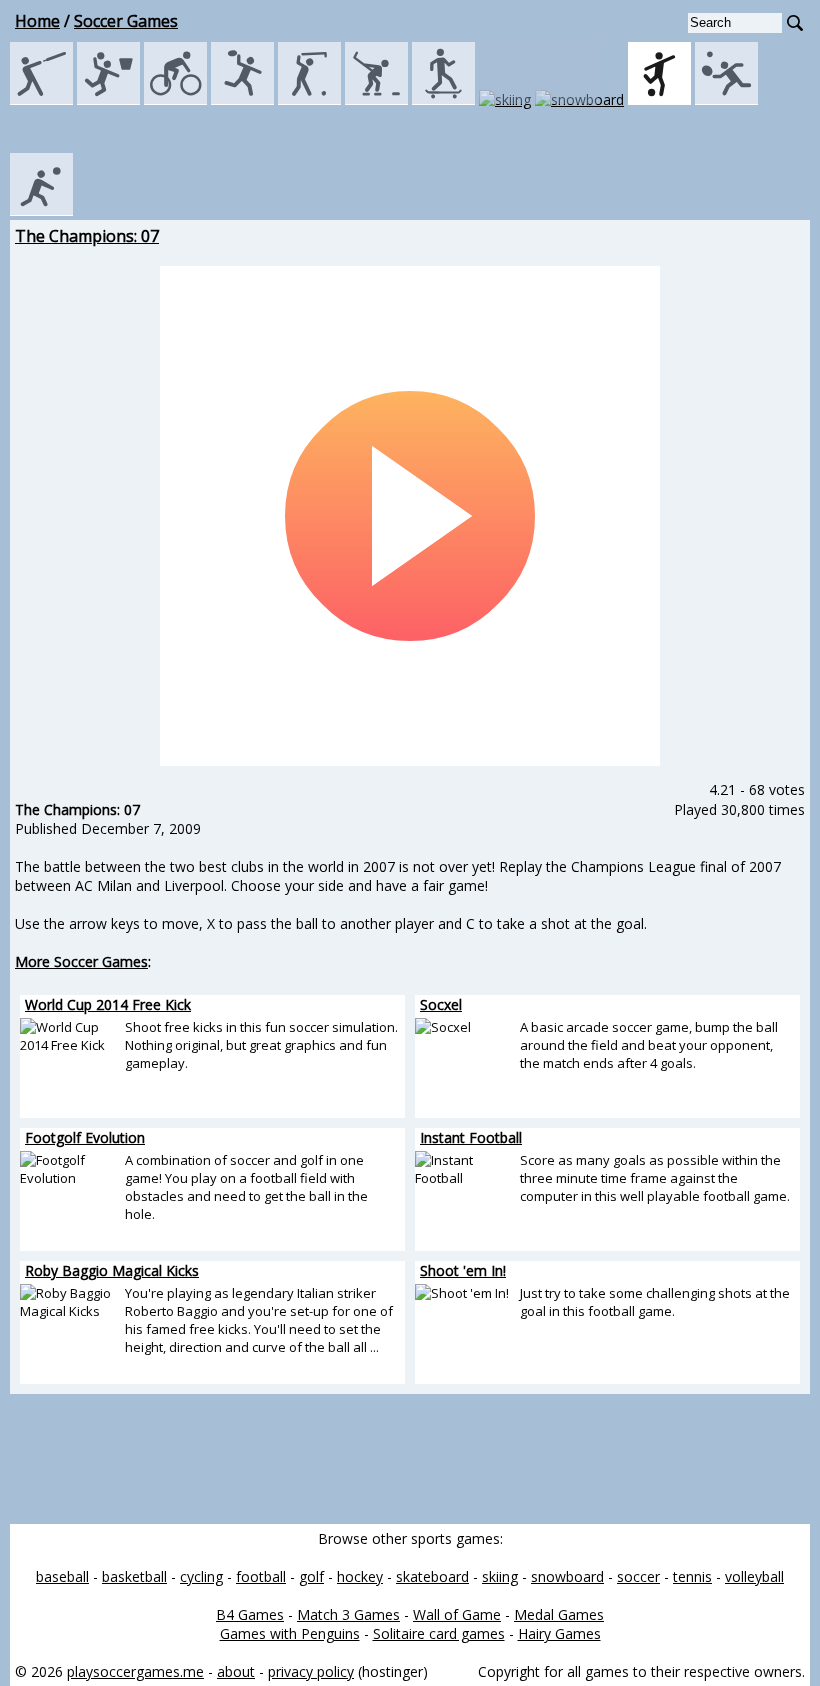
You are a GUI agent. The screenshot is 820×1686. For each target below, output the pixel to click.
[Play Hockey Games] (376, 99)
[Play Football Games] (242, 99)
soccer (638, 1576)
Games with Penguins (290, 1633)
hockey (360, 1576)
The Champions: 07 (87, 236)
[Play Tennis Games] (726, 99)
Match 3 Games (348, 1614)
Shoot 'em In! (463, 1270)
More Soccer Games (81, 961)
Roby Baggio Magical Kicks (112, 1270)
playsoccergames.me (135, 1671)
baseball (62, 1576)
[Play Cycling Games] (175, 99)
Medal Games (559, 1614)
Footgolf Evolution (85, 1137)
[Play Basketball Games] (108, 99)
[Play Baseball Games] (41, 99)
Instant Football (471, 1137)
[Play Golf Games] (309, 99)
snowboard (567, 1576)
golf (311, 1576)
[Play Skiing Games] (505, 99)
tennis (692, 1576)
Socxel (441, 1004)
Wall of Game (457, 1614)
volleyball (754, 1576)
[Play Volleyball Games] (41, 210)
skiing (500, 1576)
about (236, 1671)
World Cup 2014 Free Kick (108, 1004)
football (261, 1576)
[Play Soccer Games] (659, 99)
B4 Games (250, 1614)
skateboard (432, 1576)
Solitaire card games (439, 1633)
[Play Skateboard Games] (443, 99)
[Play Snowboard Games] (579, 99)
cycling (201, 1576)
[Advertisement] (410, 1459)
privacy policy (311, 1671)
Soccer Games (126, 21)
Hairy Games (559, 1633)
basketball (134, 1576)
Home (37, 21)
